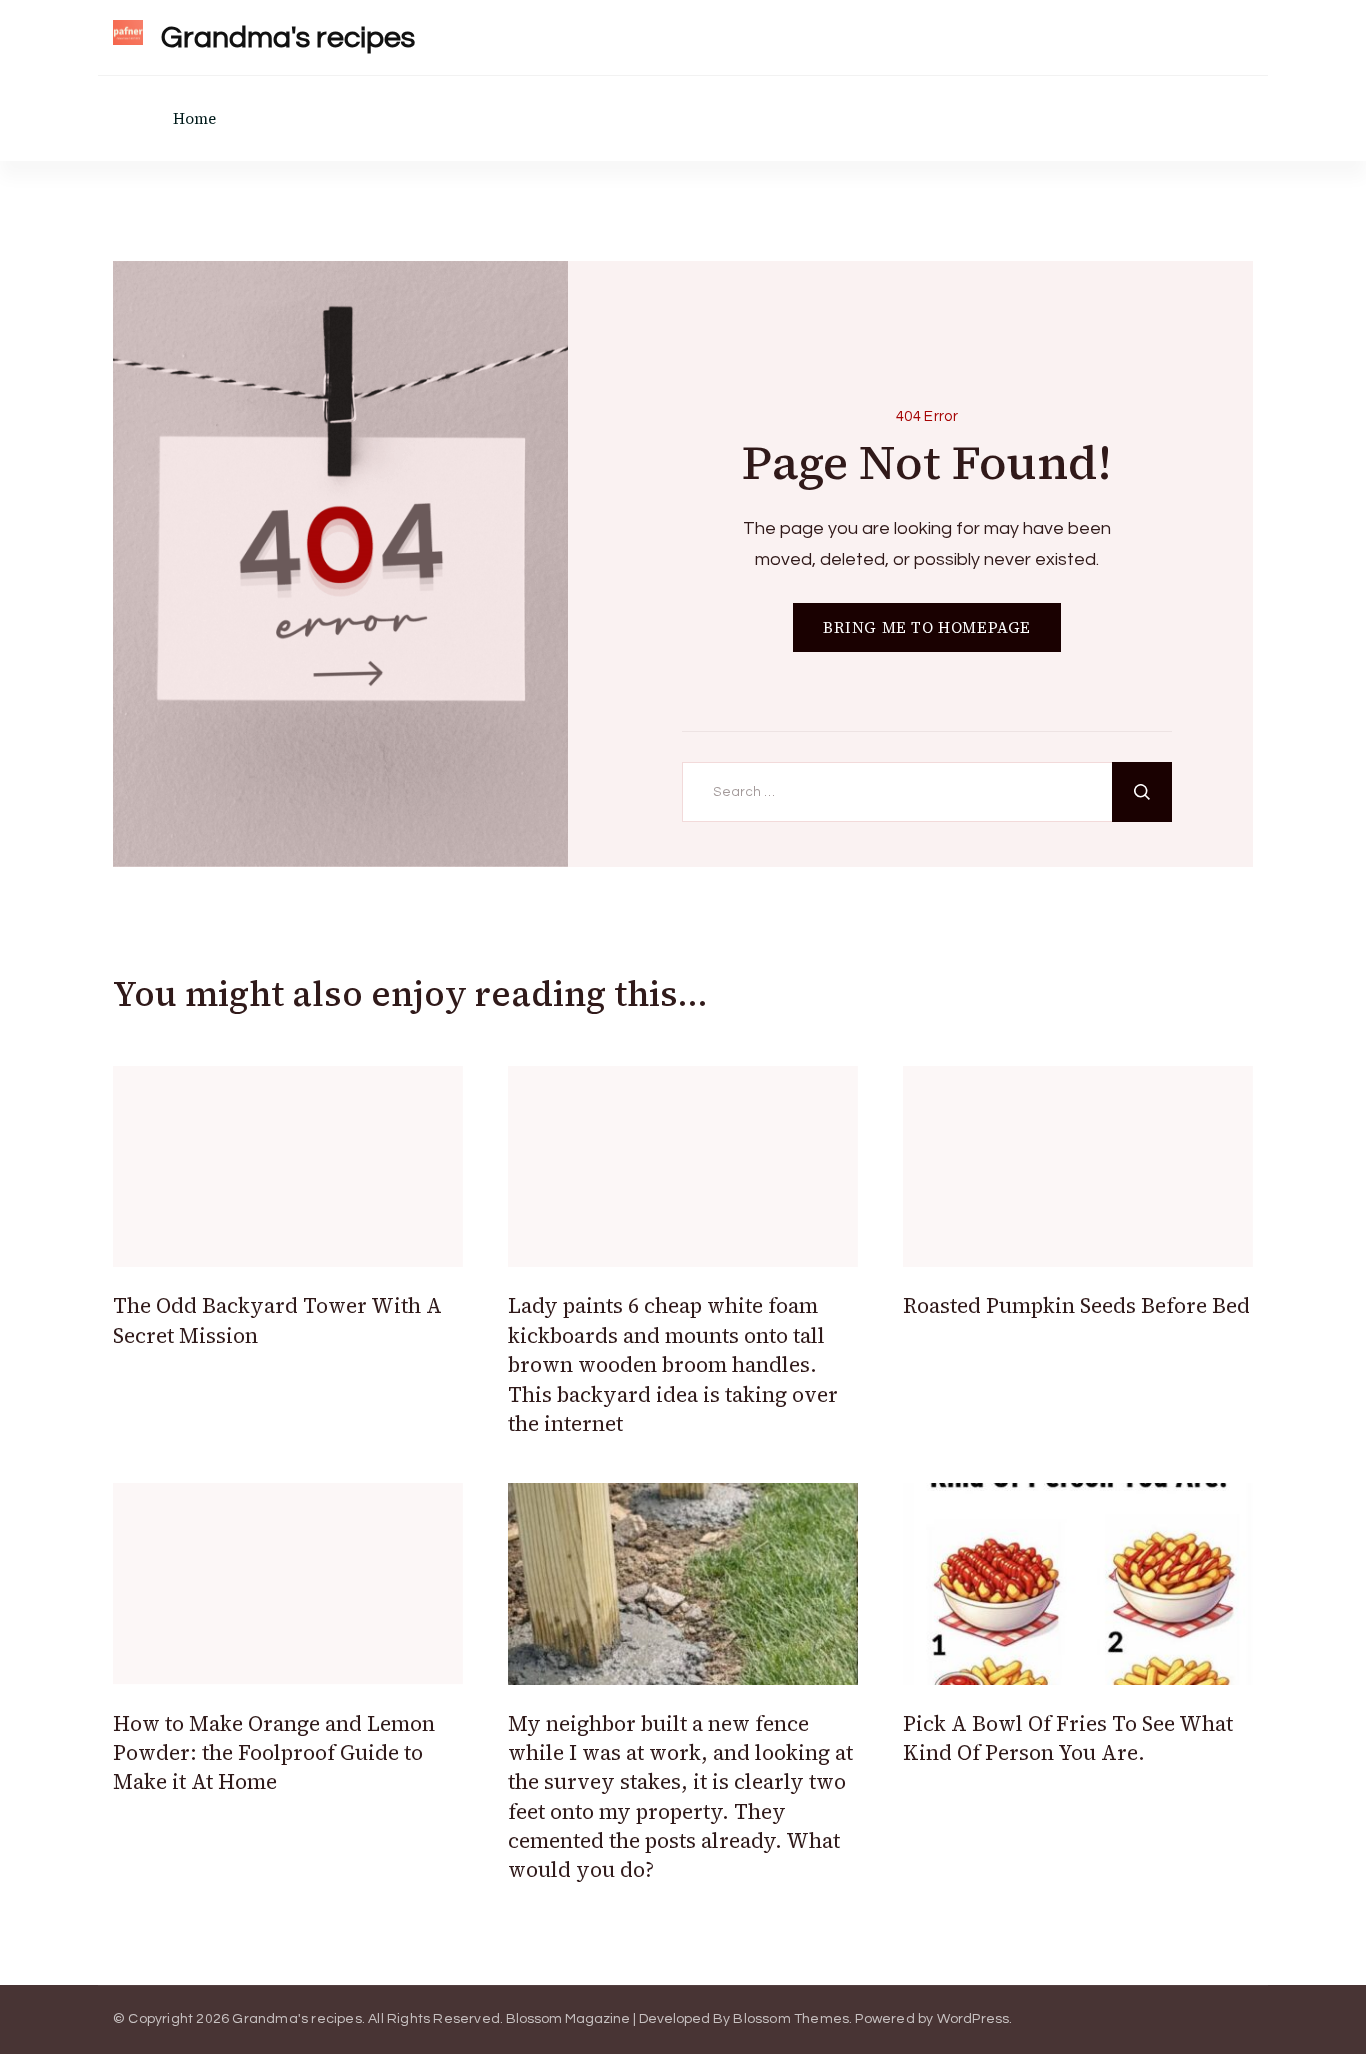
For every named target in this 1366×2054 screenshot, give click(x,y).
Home (194, 118)
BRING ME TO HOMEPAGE (927, 627)
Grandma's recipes (288, 37)
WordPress (973, 2019)
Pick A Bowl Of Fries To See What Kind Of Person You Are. (1068, 1738)
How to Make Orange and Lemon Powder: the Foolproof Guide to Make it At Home (274, 1753)
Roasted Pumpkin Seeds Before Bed (1076, 1305)
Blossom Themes (791, 2019)
